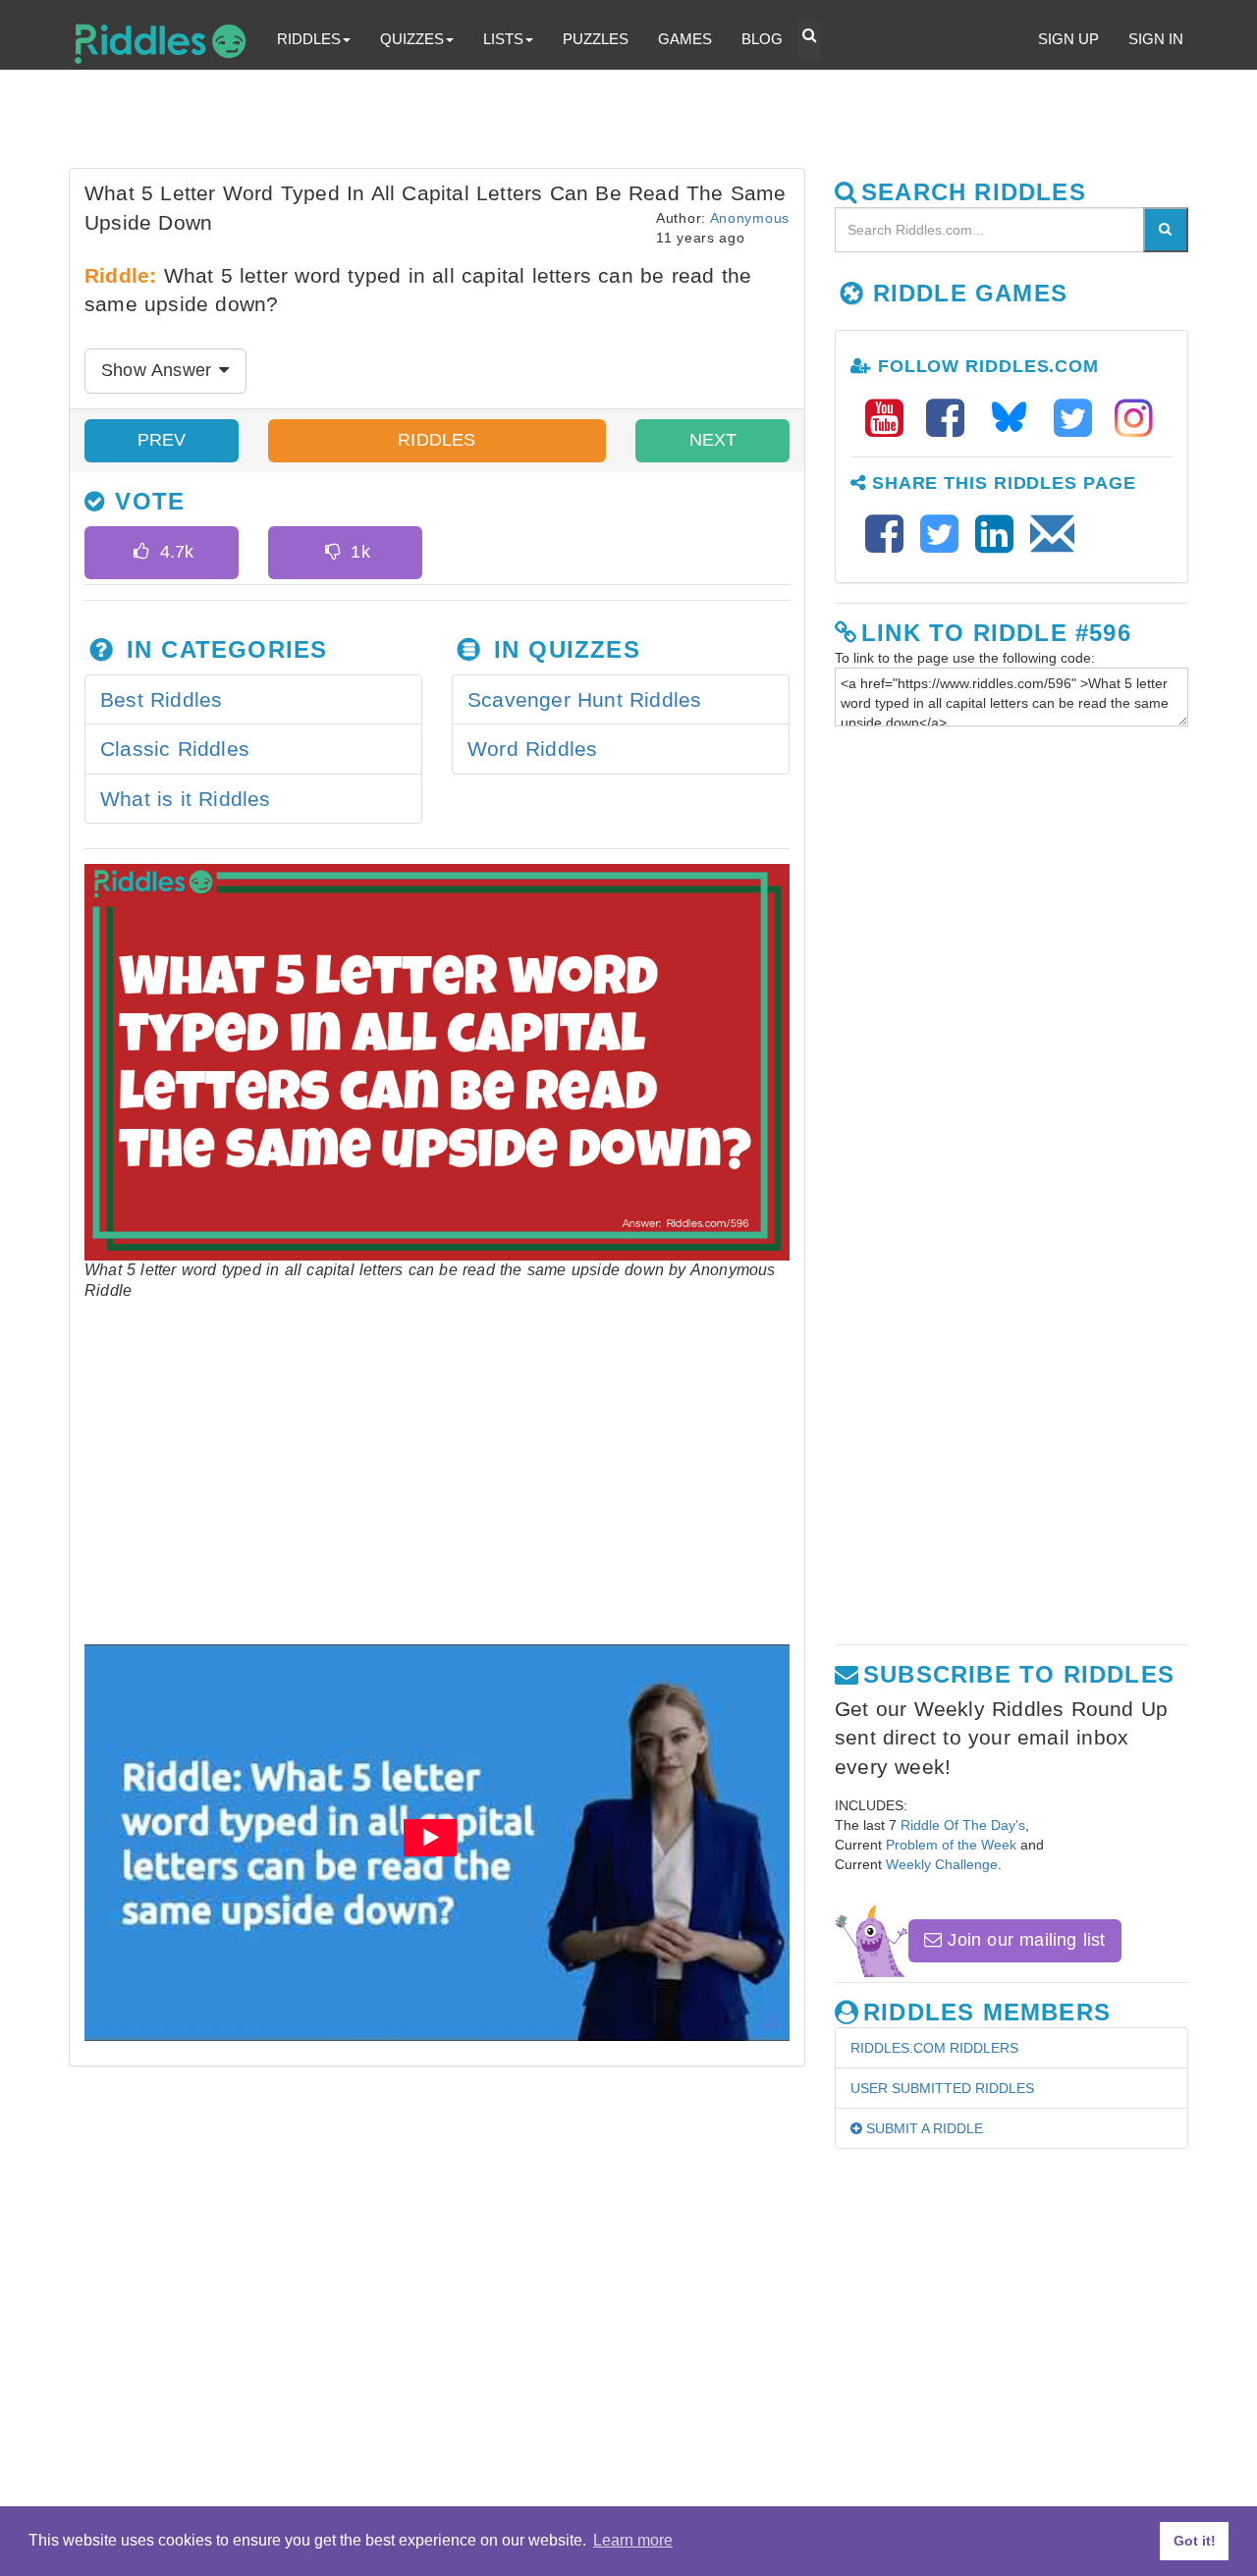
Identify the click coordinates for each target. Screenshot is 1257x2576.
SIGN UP (1068, 39)
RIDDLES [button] (309, 39)
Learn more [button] (633, 2540)
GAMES (685, 39)
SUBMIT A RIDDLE (923, 2128)
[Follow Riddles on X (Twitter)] (1079, 419)
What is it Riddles (186, 799)
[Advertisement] (545, 124)
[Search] (1166, 230)
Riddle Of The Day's (963, 1825)
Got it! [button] (1195, 2541)
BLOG (762, 39)
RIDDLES (437, 440)
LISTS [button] (503, 39)
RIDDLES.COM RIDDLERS (934, 2048)
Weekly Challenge (942, 1864)
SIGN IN (1156, 39)
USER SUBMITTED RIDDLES (942, 2088)
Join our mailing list (1023, 1940)
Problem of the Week (951, 1845)
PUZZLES (596, 39)
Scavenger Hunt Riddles (584, 699)
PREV (162, 440)
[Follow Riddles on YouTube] (891, 419)
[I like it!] (141, 553)
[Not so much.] (332, 553)
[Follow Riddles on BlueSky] (1015, 419)
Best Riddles (161, 699)
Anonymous (750, 218)
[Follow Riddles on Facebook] (952, 419)
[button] (809, 40)
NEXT (713, 440)
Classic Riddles (175, 749)
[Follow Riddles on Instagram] (1134, 419)
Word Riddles (532, 749)
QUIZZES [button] (412, 39)
